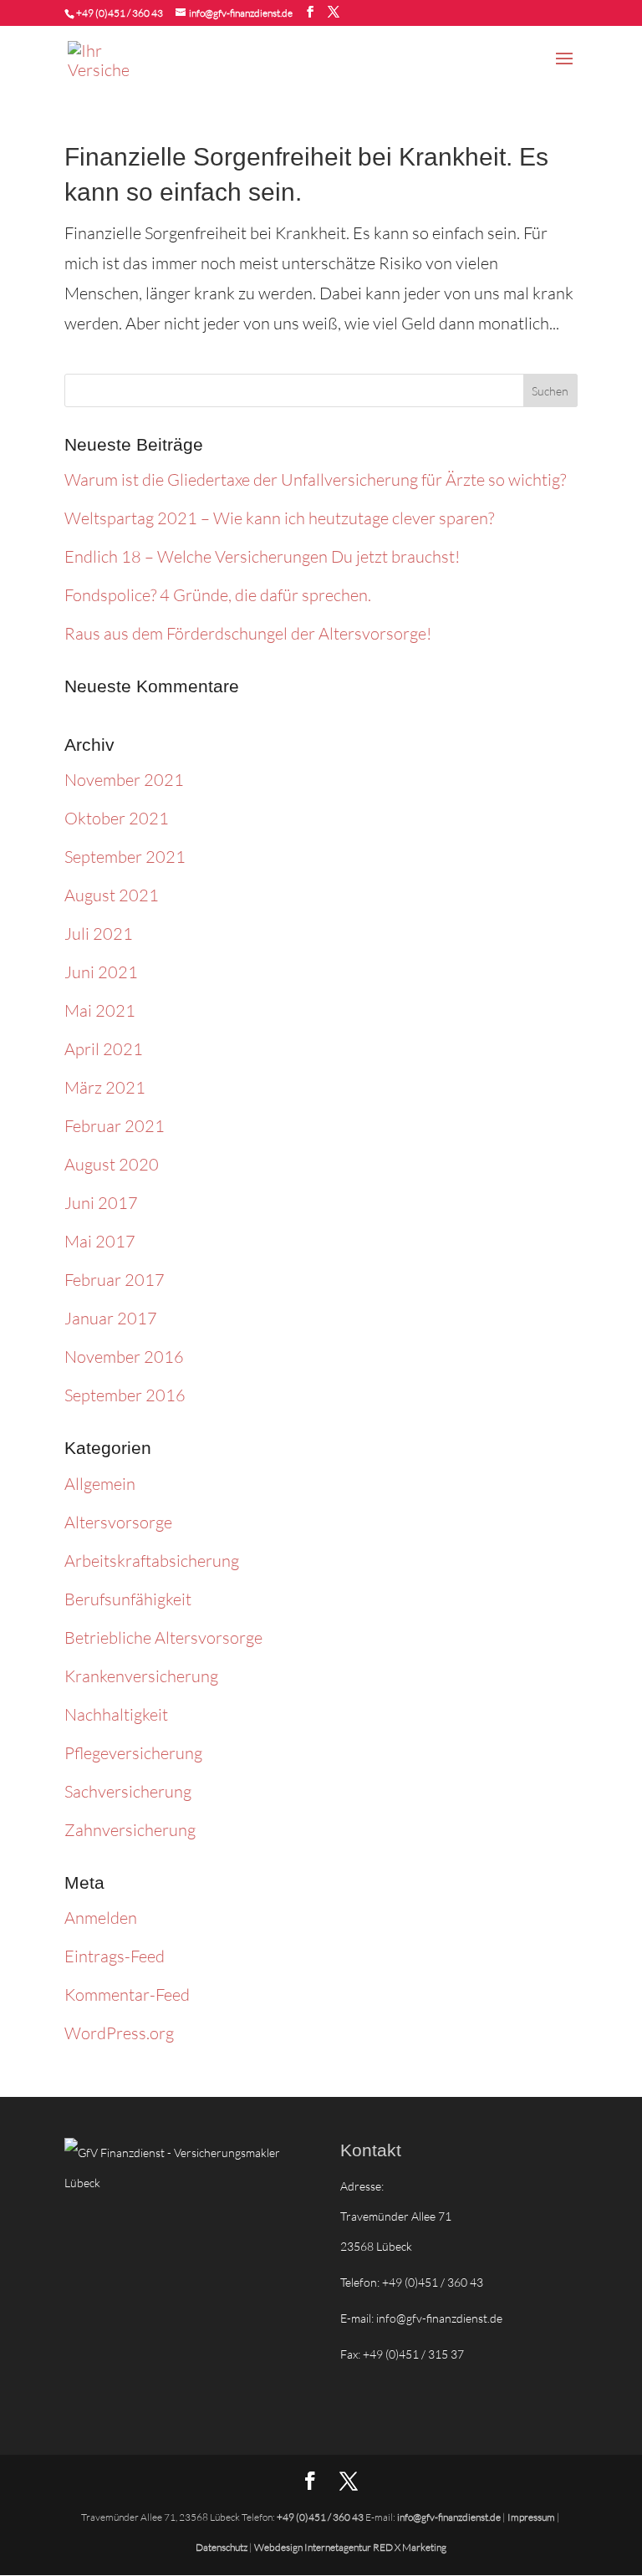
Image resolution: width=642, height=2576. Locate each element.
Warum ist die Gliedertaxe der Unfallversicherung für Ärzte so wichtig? (315, 479)
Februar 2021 (115, 1126)
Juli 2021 (99, 933)
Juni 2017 (101, 1203)
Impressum (531, 2517)
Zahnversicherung (130, 1830)
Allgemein (100, 1484)
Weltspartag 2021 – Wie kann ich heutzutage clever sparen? (279, 518)
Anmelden (101, 1918)
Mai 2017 (100, 1241)
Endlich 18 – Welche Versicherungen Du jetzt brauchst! (262, 556)
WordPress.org (119, 2033)
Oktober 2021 (117, 818)
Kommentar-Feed (127, 1994)
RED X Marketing (410, 2547)
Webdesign (279, 2547)
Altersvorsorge (118, 1522)
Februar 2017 (115, 1280)
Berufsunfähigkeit (128, 1599)
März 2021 (105, 1087)
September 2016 (125, 1395)
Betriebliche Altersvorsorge (163, 1637)
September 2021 (125, 857)
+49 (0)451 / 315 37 (413, 2354)
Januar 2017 (111, 1318)
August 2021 (112, 895)
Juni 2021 (101, 972)
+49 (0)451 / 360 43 (120, 13)
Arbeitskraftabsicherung (152, 1561)
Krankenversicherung (141, 1676)
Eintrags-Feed (115, 1956)
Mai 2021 (100, 1010)
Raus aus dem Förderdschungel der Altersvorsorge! (248, 633)
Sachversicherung (128, 1791)
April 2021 (104, 1049)
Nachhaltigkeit (116, 1714)
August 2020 (112, 1164)
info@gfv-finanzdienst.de (439, 2318)
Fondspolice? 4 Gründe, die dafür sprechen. (218, 595)
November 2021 (124, 780)
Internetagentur (338, 2547)
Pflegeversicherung (133, 1753)
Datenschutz (222, 2547)
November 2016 (124, 1357)
